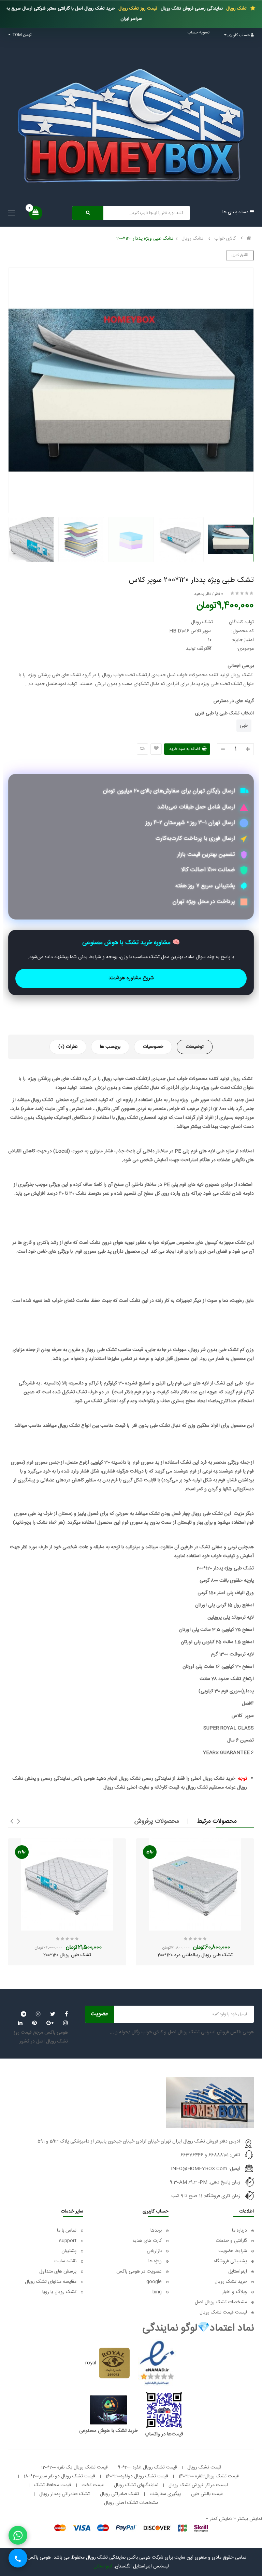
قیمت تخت (93, 2485)
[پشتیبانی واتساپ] (18, 2535)
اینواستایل (238, 2272)
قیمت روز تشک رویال (137, 9)
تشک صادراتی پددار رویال (64, 2494)
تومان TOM (21, 35)
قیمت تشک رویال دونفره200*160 (137, 2476)
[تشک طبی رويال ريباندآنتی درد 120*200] (195, 1884)
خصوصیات (153, 1047)
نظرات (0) (68, 1047)
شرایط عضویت (233, 2251)
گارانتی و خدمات (231, 2241)
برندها (156, 2231)
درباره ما (239, 2231)
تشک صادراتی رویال (120, 2494)
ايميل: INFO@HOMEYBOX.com (206, 2169)
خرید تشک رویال (231, 2282)
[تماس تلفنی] (18, 2558)
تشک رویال (236, 9)
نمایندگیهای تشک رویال (136, 2485)
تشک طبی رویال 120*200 (67, 1955)
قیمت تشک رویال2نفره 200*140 (209, 2476)
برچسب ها (110, 1047)
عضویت (99, 2014)
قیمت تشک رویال (204, 2467)
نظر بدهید (202, 594)
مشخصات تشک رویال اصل (221, 2302)
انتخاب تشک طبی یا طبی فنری (224, 713)
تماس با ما (67, 2231)
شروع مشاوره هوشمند (131, 978)
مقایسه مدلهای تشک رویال (51, 2282)
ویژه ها (155, 2261)
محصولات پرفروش (157, 1821)
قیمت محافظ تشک (53, 2485)
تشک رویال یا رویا (59, 2292)
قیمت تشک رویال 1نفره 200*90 (148, 2467)
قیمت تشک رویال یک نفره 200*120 (74, 2467)
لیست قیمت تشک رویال (223, 2312)
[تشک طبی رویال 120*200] (67, 1884)
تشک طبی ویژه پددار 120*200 (145, 239)
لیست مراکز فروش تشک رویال (198, 2485)
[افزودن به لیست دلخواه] (156, 749)
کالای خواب (225, 239)
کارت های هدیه (147, 2241)
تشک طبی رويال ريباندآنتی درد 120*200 (195, 1955)
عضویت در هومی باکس (139, 2272)
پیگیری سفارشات (165, 2494)
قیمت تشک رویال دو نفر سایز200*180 (59, 2476)
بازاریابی (154, 2251)
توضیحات (195, 1047)
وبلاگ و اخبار (235, 2292)
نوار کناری (238, 255)
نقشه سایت (65, 2261)
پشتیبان (69, 2251)
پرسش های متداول (57, 2272)
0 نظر (219, 594)
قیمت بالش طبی (207, 2494)
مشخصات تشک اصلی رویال (131, 2503)
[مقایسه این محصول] (142, 749)
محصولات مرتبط (217, 1821)
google (154, 2282)
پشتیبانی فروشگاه (230, 2261)
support (68, 2241)
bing (157, 2292)
